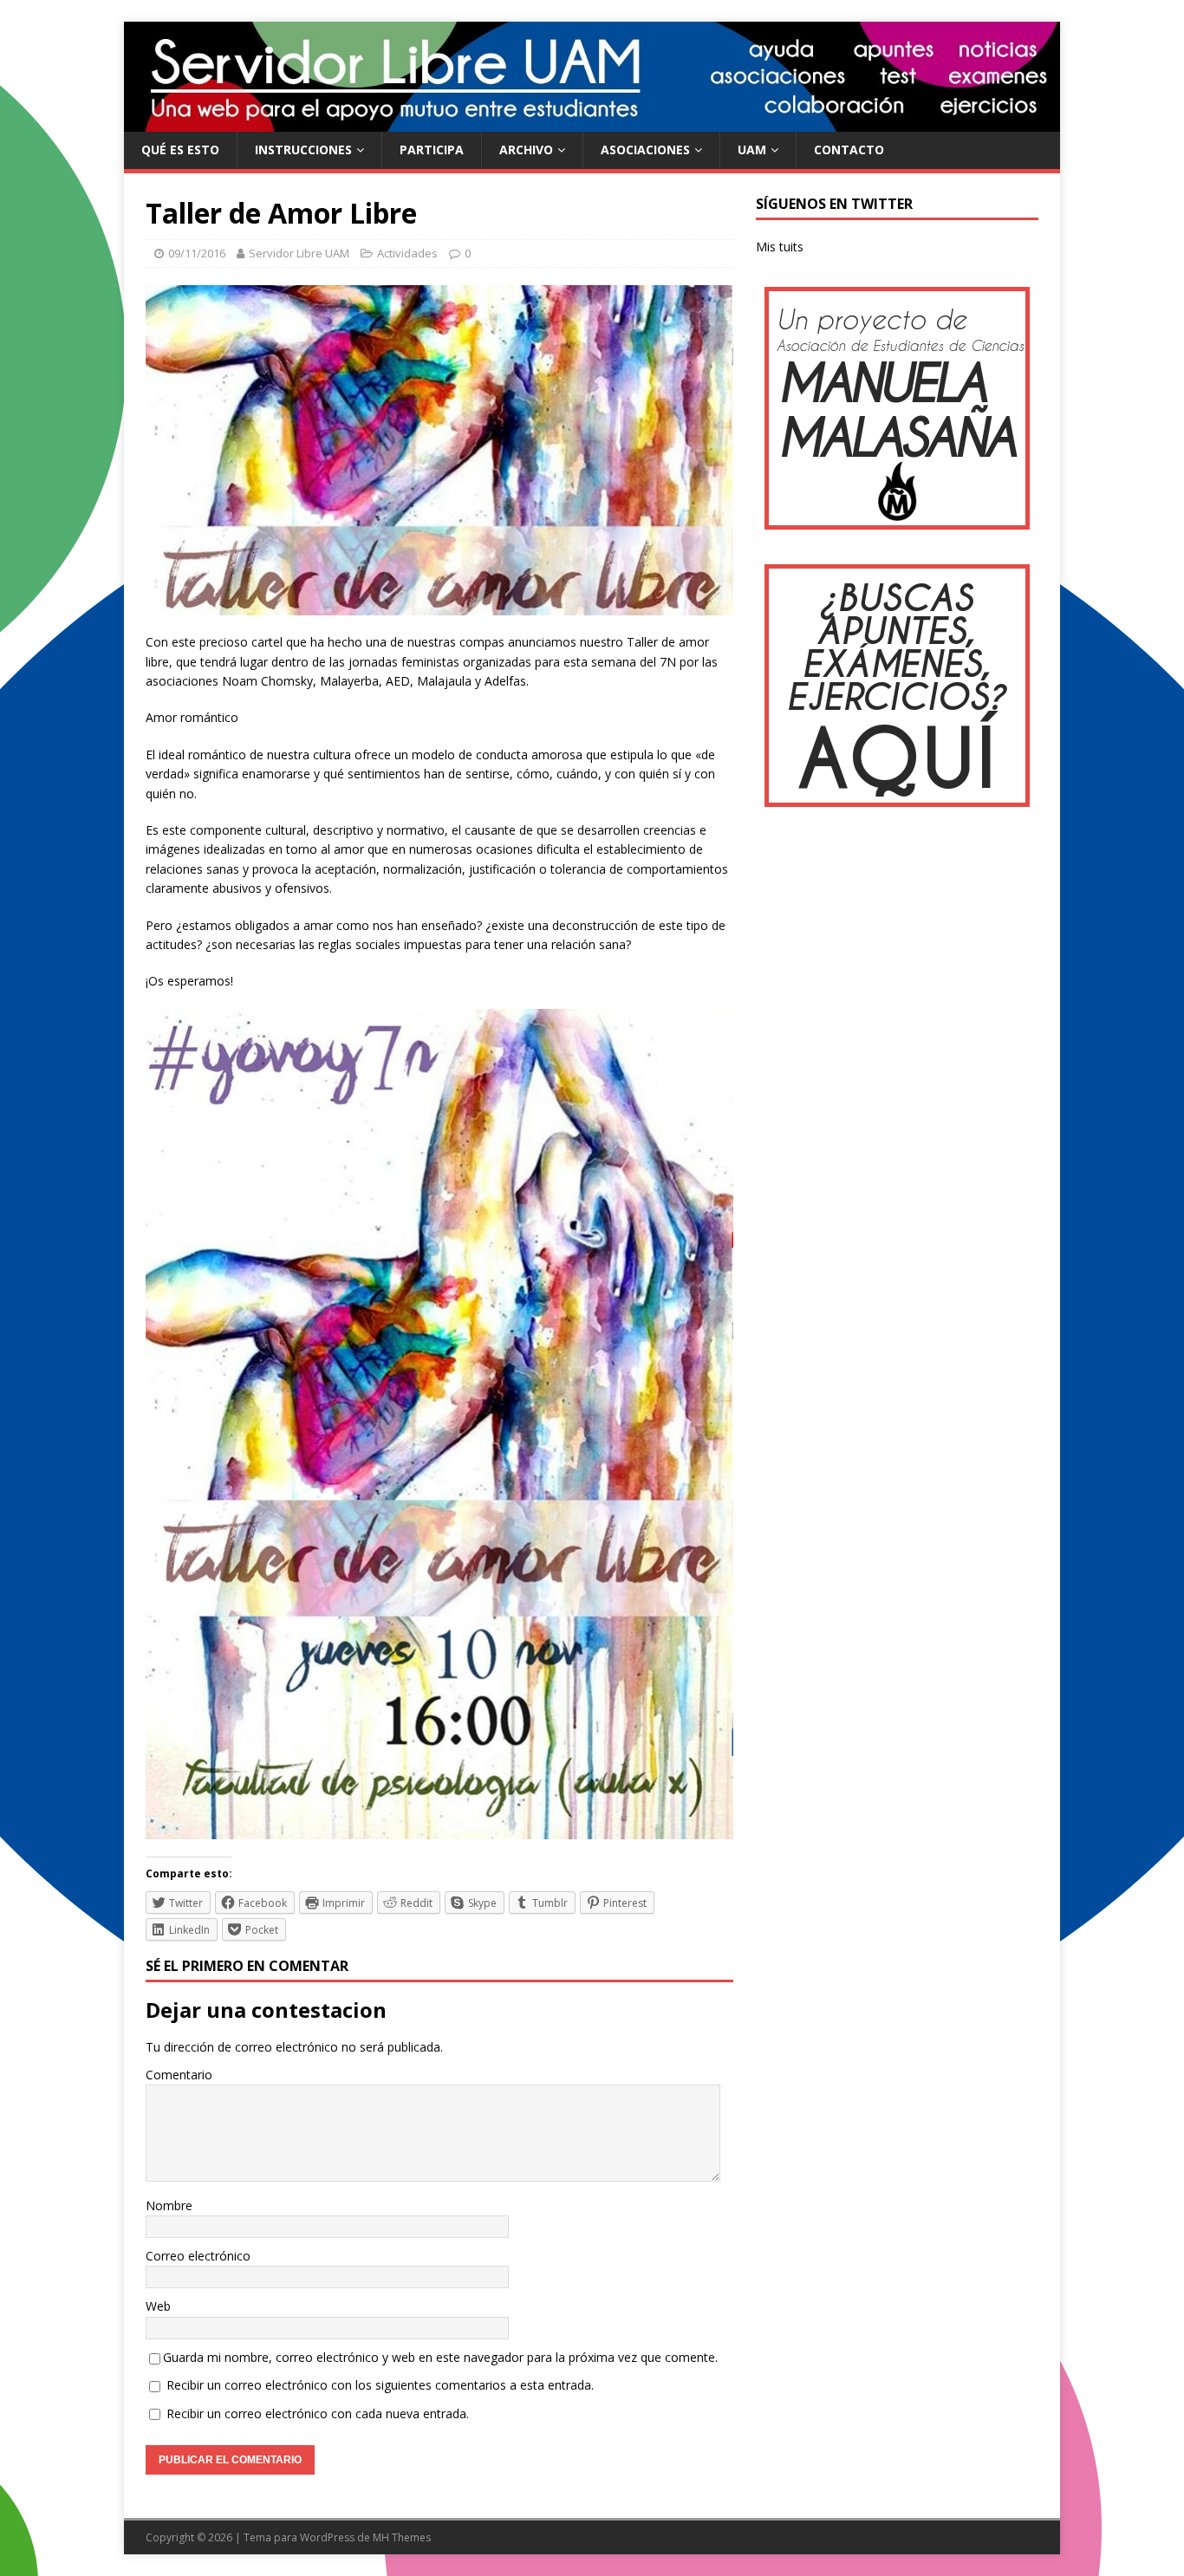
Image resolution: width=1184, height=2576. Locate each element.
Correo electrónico (198, 2256)
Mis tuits (780, 247)
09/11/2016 (197, 253)
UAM (752, 150)
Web (158, 2306)
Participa (432, 150)
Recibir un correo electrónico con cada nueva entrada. (318, 2413)
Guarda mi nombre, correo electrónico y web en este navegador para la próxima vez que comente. (440, 2357)
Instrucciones (303, 150)
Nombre (169, 2205)
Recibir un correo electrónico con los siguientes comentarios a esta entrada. (380, 2385)
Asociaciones (645, 150)
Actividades (407, 253)
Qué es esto (180, 150)
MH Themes (402, 2537)
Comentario (179, 2075)
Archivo (526, 150)
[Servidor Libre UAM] (592, 122)
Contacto (849, 150)
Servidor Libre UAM (299, 253)
